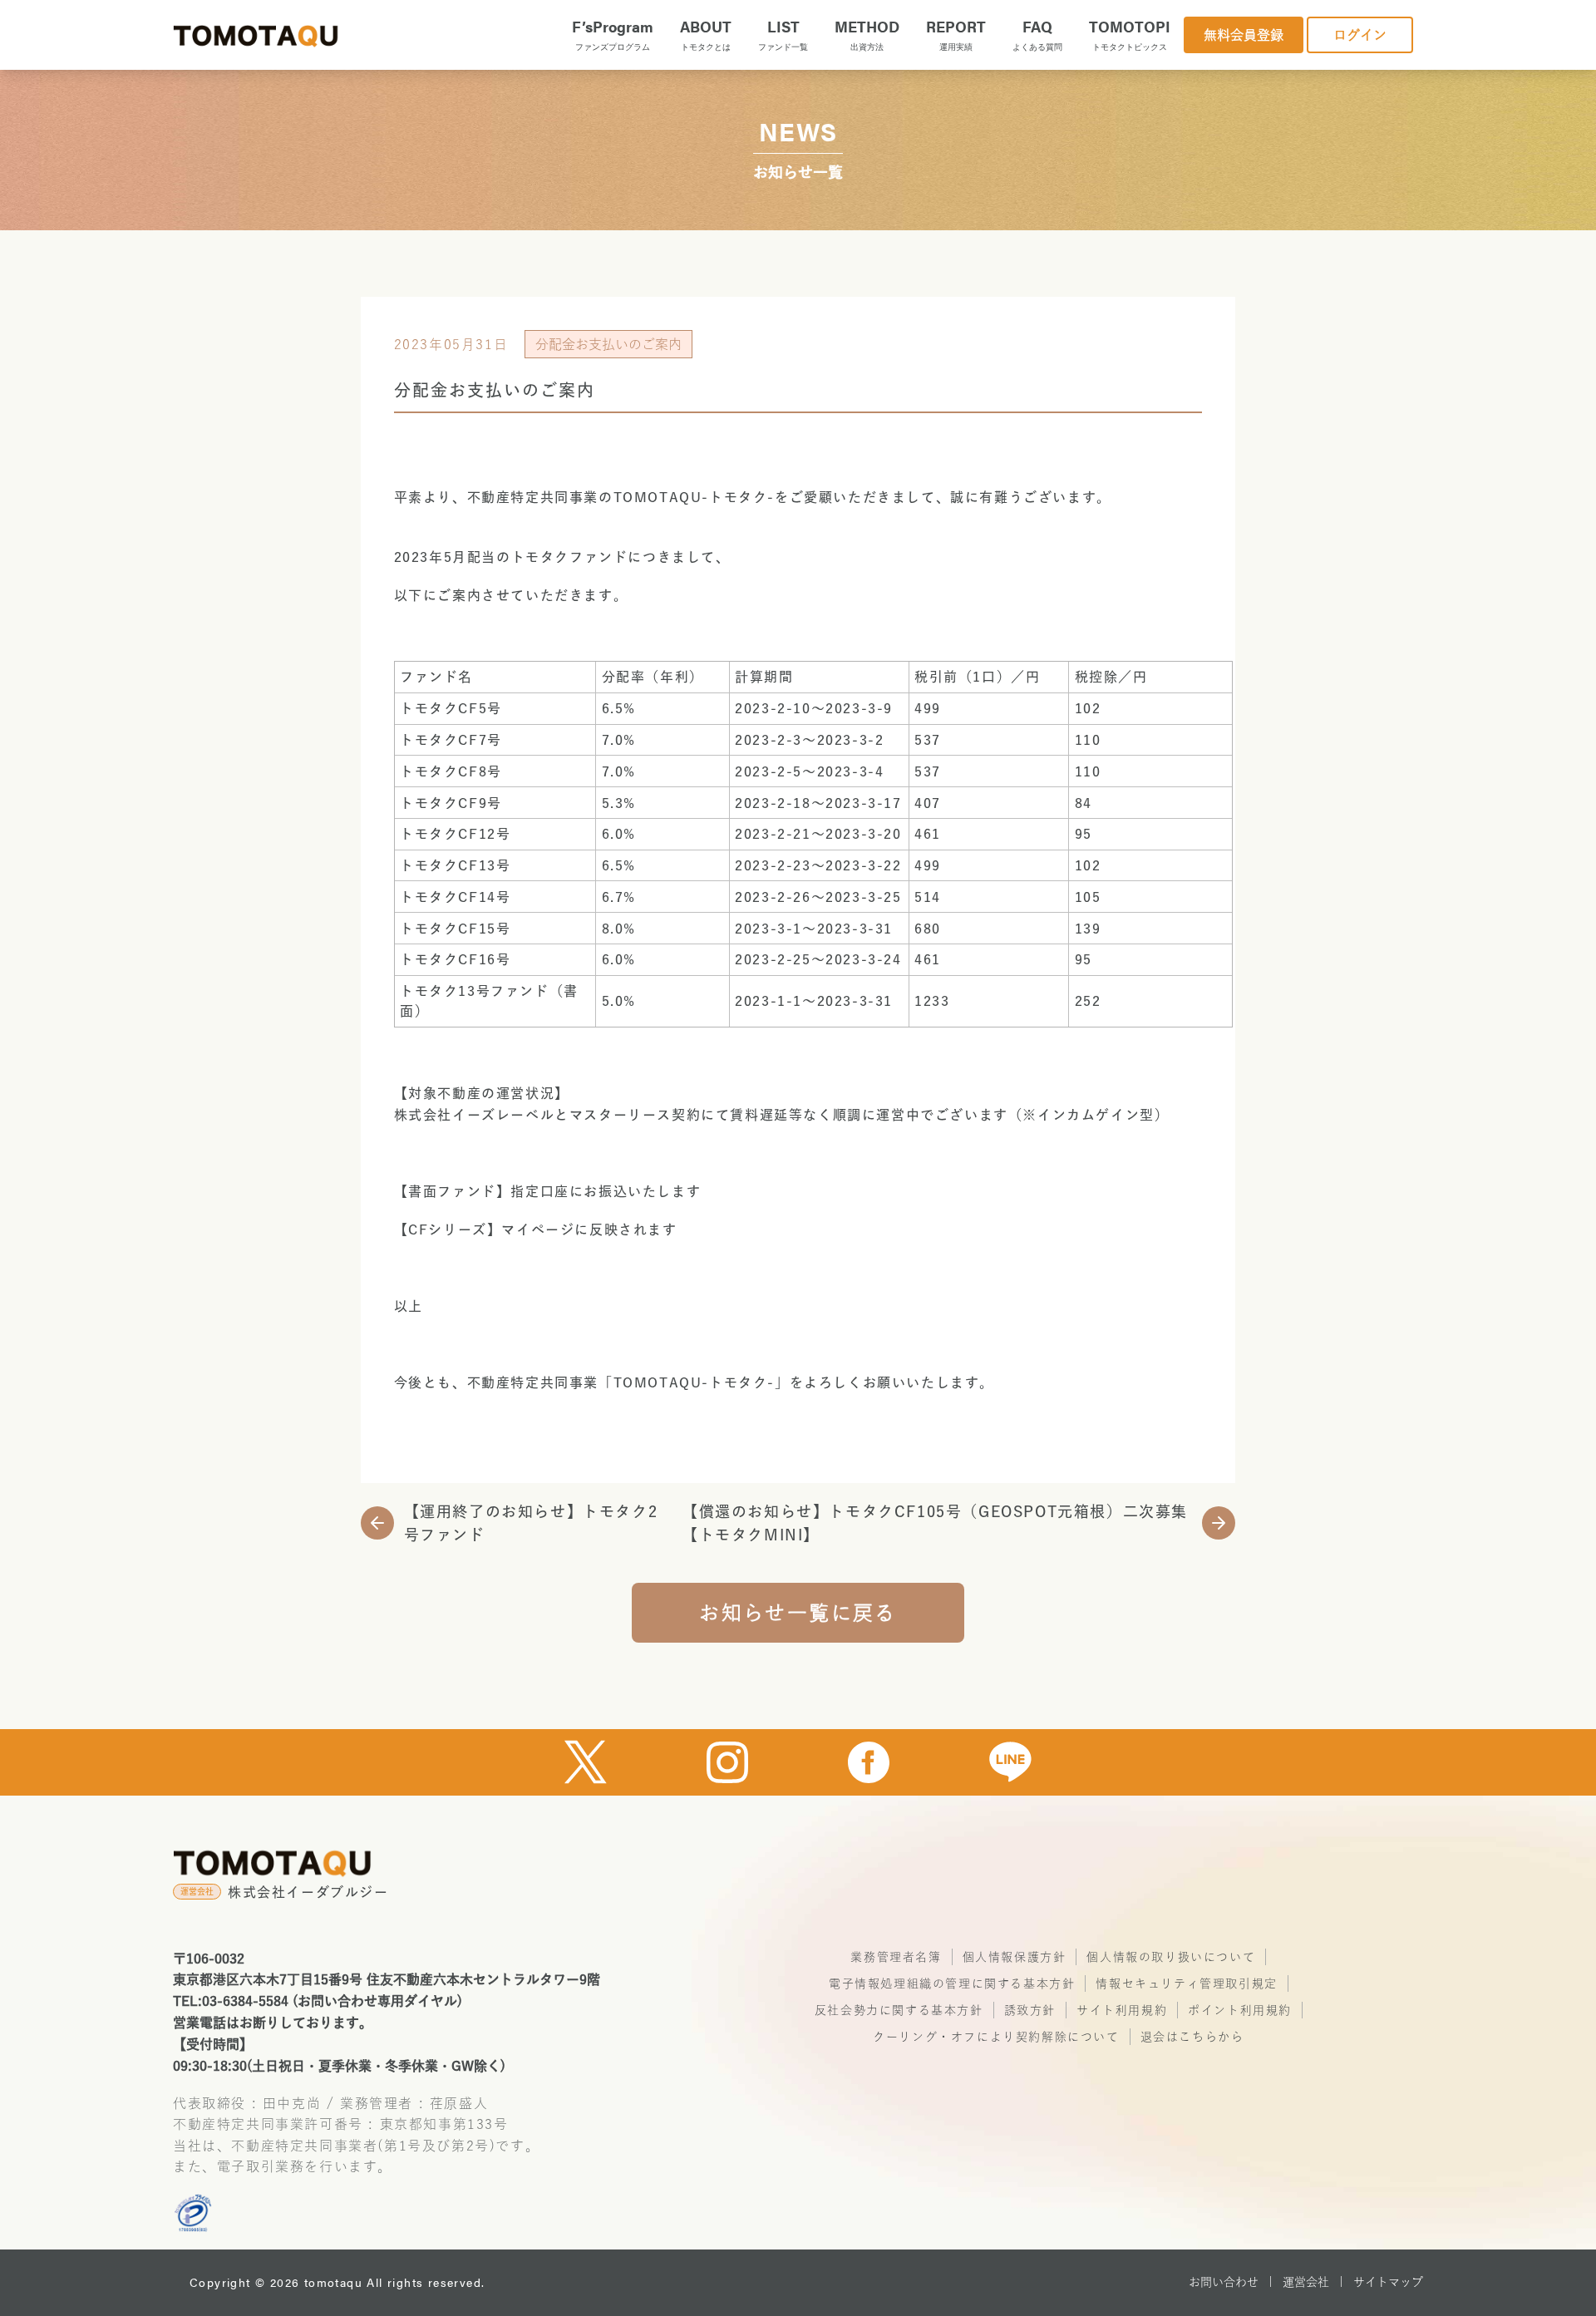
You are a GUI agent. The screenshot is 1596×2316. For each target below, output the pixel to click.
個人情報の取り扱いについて (1171, 1957)
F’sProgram (613, 34)
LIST (783, 34)
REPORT (956, 34)
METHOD (867, 34)
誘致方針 (1030, 2010)
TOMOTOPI (1130, 34)
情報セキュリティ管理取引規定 (1186, 1983)
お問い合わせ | (1231, 2282)
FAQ (1037, 34)
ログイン (1360, 35)
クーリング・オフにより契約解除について (996, 2037)
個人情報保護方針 (1015, 1957)
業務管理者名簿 (896, 1957)
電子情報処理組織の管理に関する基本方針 (952, 1983)
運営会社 (1306, 2282)
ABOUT (706, 34)
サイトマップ (1388, 2282)
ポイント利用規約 (1240, 2010)
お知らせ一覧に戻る (798, 1613)
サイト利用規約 (1122, 2010)
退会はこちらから (1192, 2037)
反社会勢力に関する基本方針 (899, 2010)
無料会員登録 (1244, 35)
